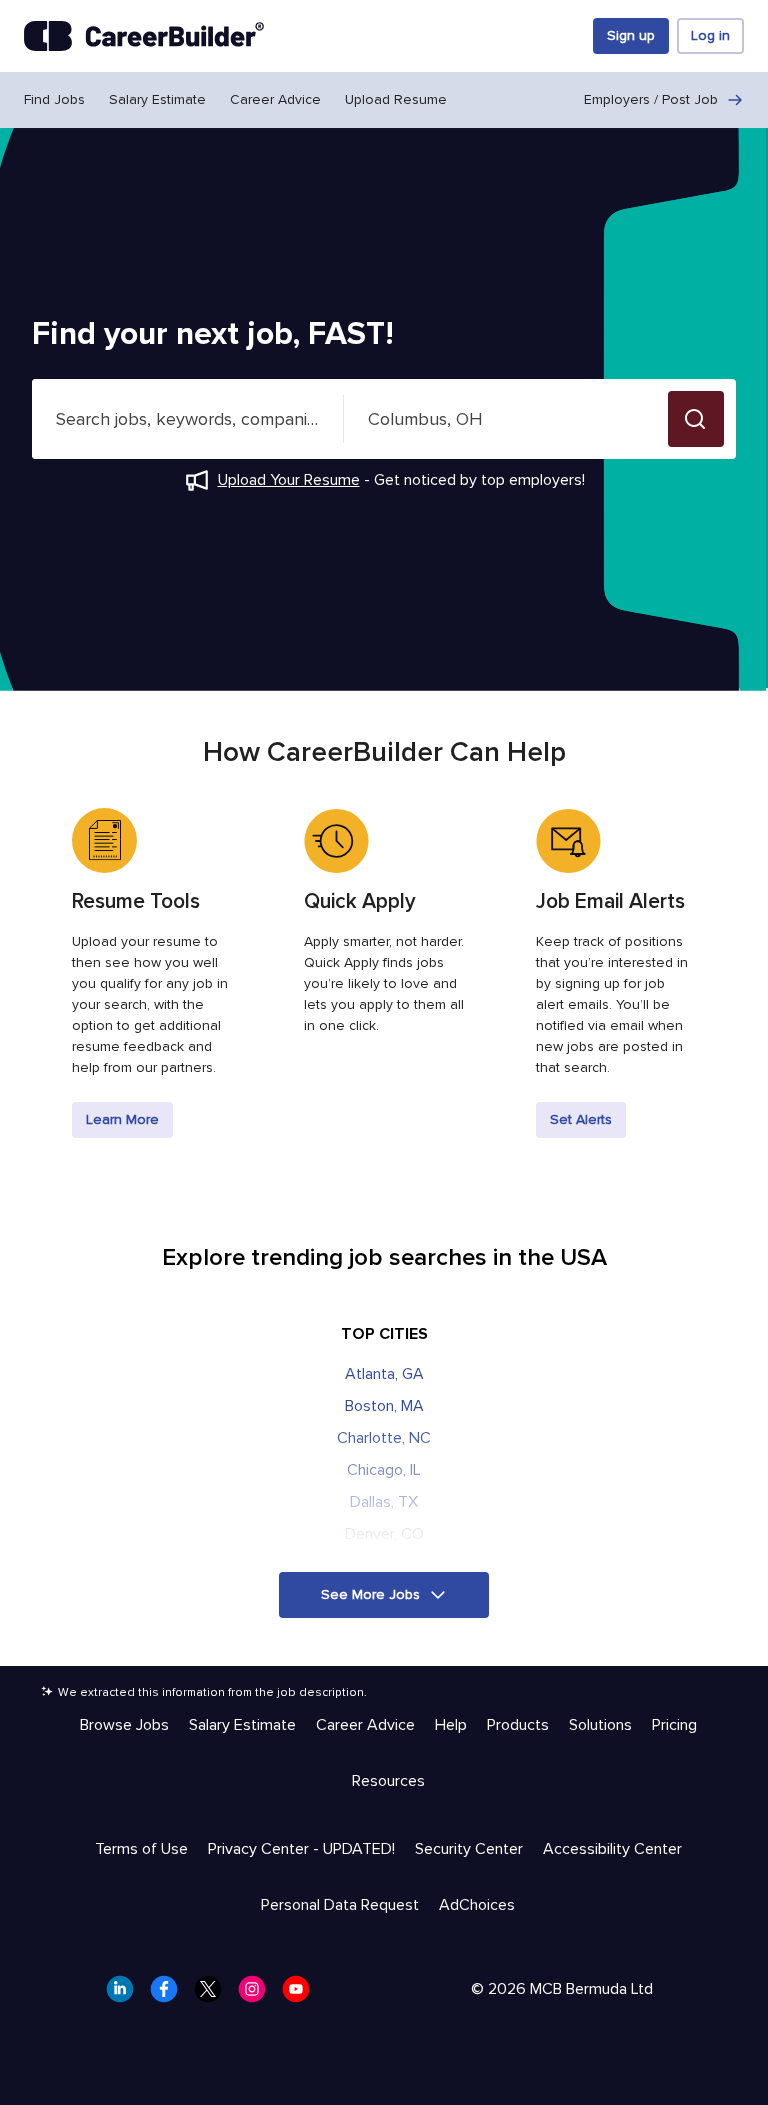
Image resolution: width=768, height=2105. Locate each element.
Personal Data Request (340, 1905)
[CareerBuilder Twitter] (214, 1995)
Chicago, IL (384, 1470)
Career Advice (275, 99)
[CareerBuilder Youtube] (302, 1995)
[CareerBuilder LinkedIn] (126, 1995)
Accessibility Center (612, 1849)
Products (518, 1725)
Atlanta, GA (384, 1374)
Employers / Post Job (651, 99)
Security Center (469, 1849)
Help (451, 1725)
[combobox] (188, 419)
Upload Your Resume (289, 480)
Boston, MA (384, 1406)
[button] (696, 419)
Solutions (600, 1725)
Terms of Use (141, 1849)
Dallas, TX (384, 1502)
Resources (388, 1781)
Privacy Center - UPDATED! (301, 1849)
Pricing (674, 1725)
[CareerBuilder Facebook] (170, 1995)
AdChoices (477, 1905)
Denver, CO (384, 1534)
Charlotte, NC (384, 1438)
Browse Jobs (124, 1725)
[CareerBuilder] (144, 36)
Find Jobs (54, 99)
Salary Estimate (157, 99)
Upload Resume (396, 99)
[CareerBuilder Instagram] (258, 1995)
